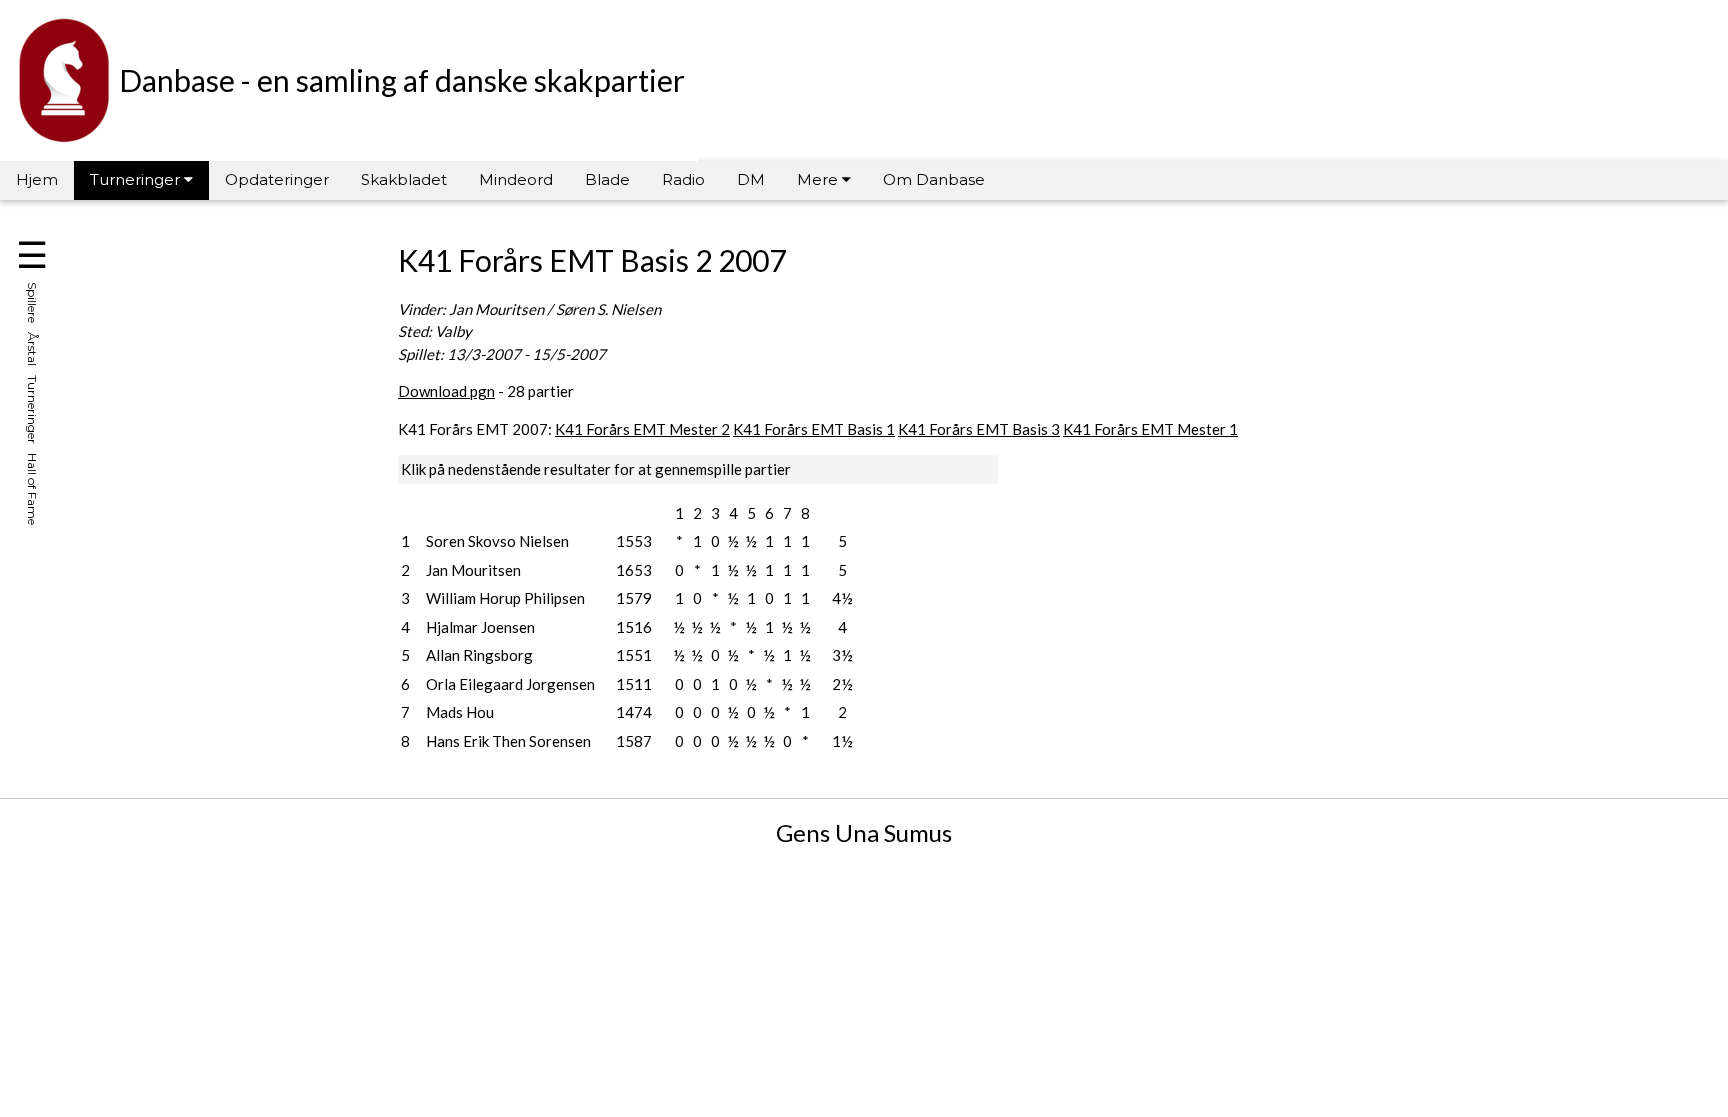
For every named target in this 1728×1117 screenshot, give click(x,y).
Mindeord (516, 179)
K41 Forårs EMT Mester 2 (642, 429)
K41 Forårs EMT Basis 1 (814, 429)
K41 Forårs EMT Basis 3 (979, 429)
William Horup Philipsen (505, 598)
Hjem (37, 179)
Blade (607, 179)
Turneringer (137, 179)
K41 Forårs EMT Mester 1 (1150, 429)
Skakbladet (404, 179)
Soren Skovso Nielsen (497, 541)
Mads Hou (460, 712)
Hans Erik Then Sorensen (508, 741)
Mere (819, 179)
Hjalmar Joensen (480, 627)
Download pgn (446, 391)
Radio (683, 179)
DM (751, 179)
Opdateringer (277, 179)
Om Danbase (934, 179)
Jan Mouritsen (473, 570)
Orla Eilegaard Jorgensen (510, 684)
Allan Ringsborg (479, 655)
